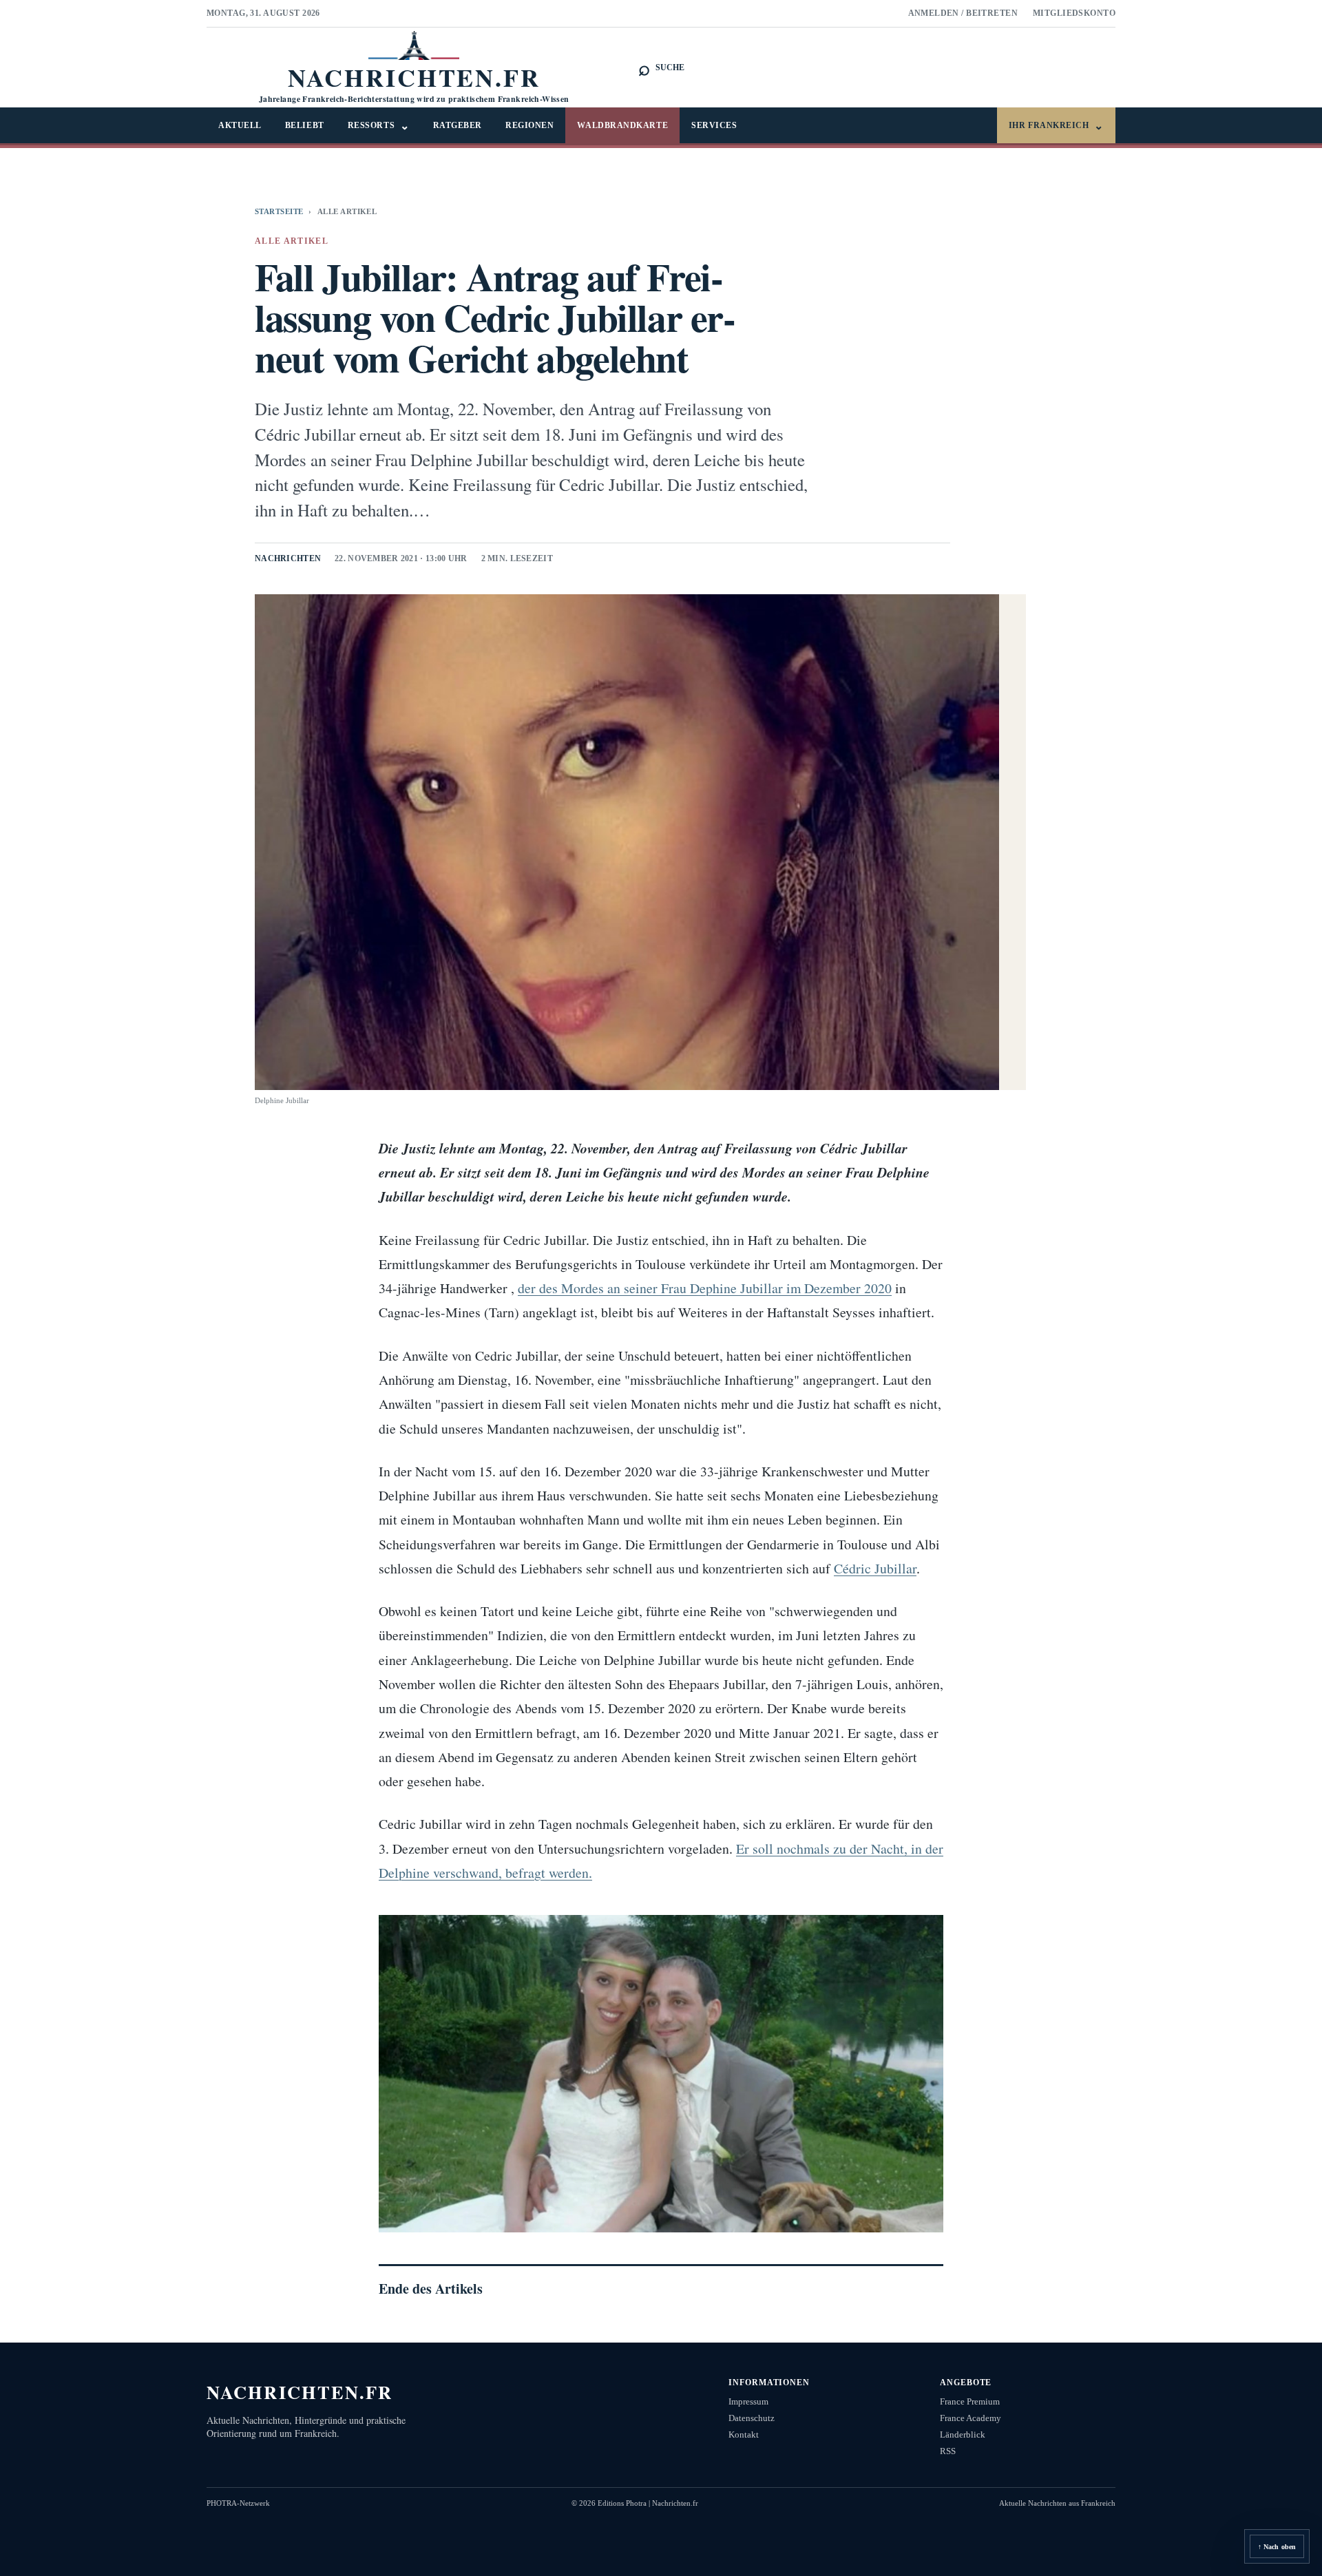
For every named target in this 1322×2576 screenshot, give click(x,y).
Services (714, 125)
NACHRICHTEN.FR (300, 2392)
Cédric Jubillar (875, 1568)
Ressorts (379, 126)
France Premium (970, 2401)
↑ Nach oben (1277, 2547)
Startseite (279, 211)
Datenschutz (752, 2418)
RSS (948, 2451)
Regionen (529, 125)
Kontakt (744, 2434)
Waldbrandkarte (622, 125)
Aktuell (240, 125)
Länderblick (963, 2434)
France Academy (970, 2418)
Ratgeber (458, 125)
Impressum (748, 2401)
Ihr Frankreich (1056, 126)
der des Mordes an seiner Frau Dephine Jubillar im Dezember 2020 (705, 1288)
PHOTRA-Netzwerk (238, 2503)
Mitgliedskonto (1074, 13)
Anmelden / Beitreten (963, 13)
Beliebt (305, 125)
